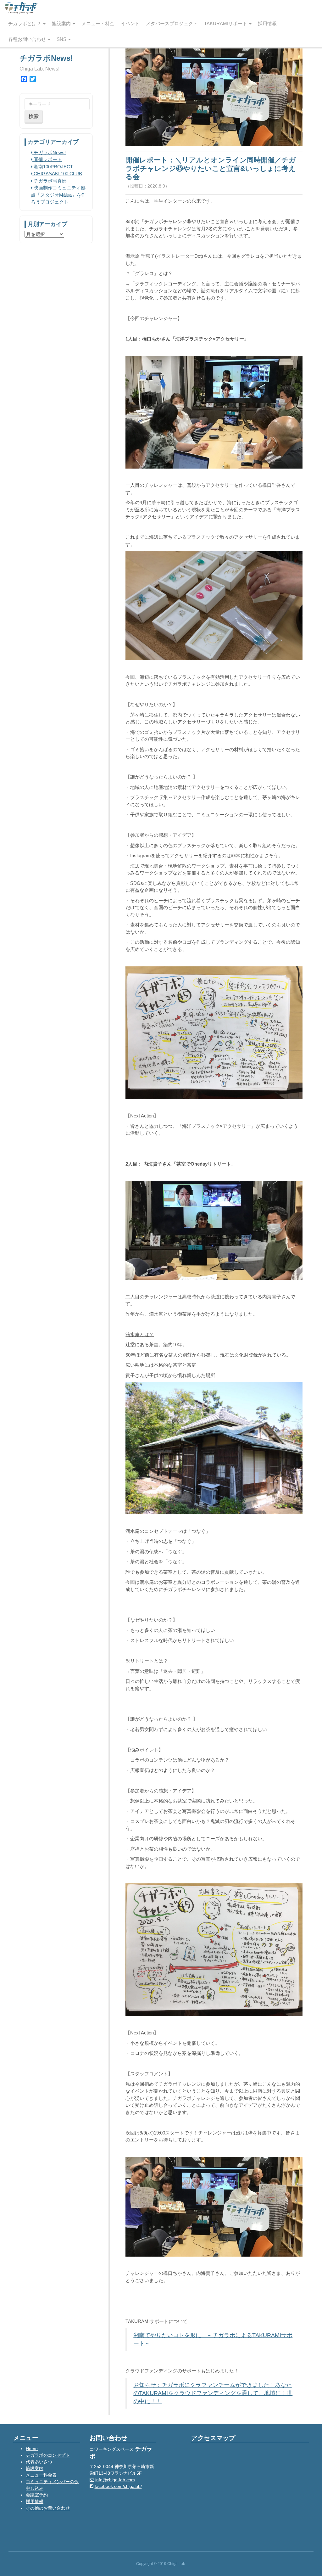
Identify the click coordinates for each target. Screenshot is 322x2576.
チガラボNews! (49, 152)
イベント (130, 23)
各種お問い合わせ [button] (28, 39)
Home (32, 2449)
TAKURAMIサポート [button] (226, 23)
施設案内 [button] (62, 23)
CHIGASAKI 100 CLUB (57, 174)
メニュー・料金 (98, 23)
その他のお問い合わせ (48, 2508)
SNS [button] (62, 39)
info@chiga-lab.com (115, 2480)
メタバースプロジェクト (172, 23)
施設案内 (35, 2468)
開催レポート (47, 159)
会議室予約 (37, 2495)
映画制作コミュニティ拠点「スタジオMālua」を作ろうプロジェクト (58, 195)
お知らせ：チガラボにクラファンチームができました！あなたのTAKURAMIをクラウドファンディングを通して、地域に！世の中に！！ (213, 2393)
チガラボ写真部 (50, 181)
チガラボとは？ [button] (25, 23)
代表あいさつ (39, 2462)
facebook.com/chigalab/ (118, 2486)
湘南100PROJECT (53, 167)
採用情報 (267, 23)
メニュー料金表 (41, 2475)
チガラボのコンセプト (48, 2455)
